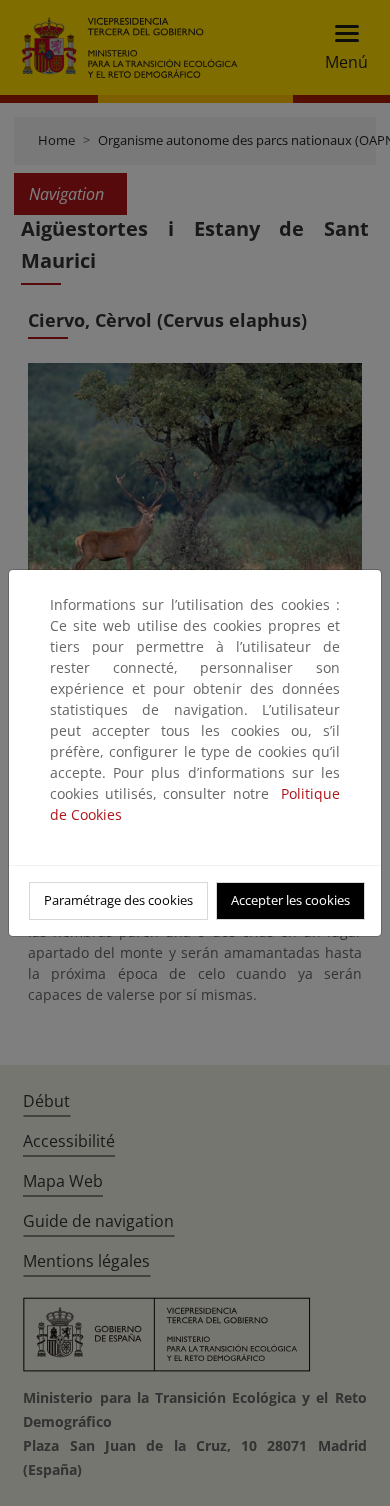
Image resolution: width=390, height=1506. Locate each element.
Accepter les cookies (290, 900)
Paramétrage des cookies (118, 900)
